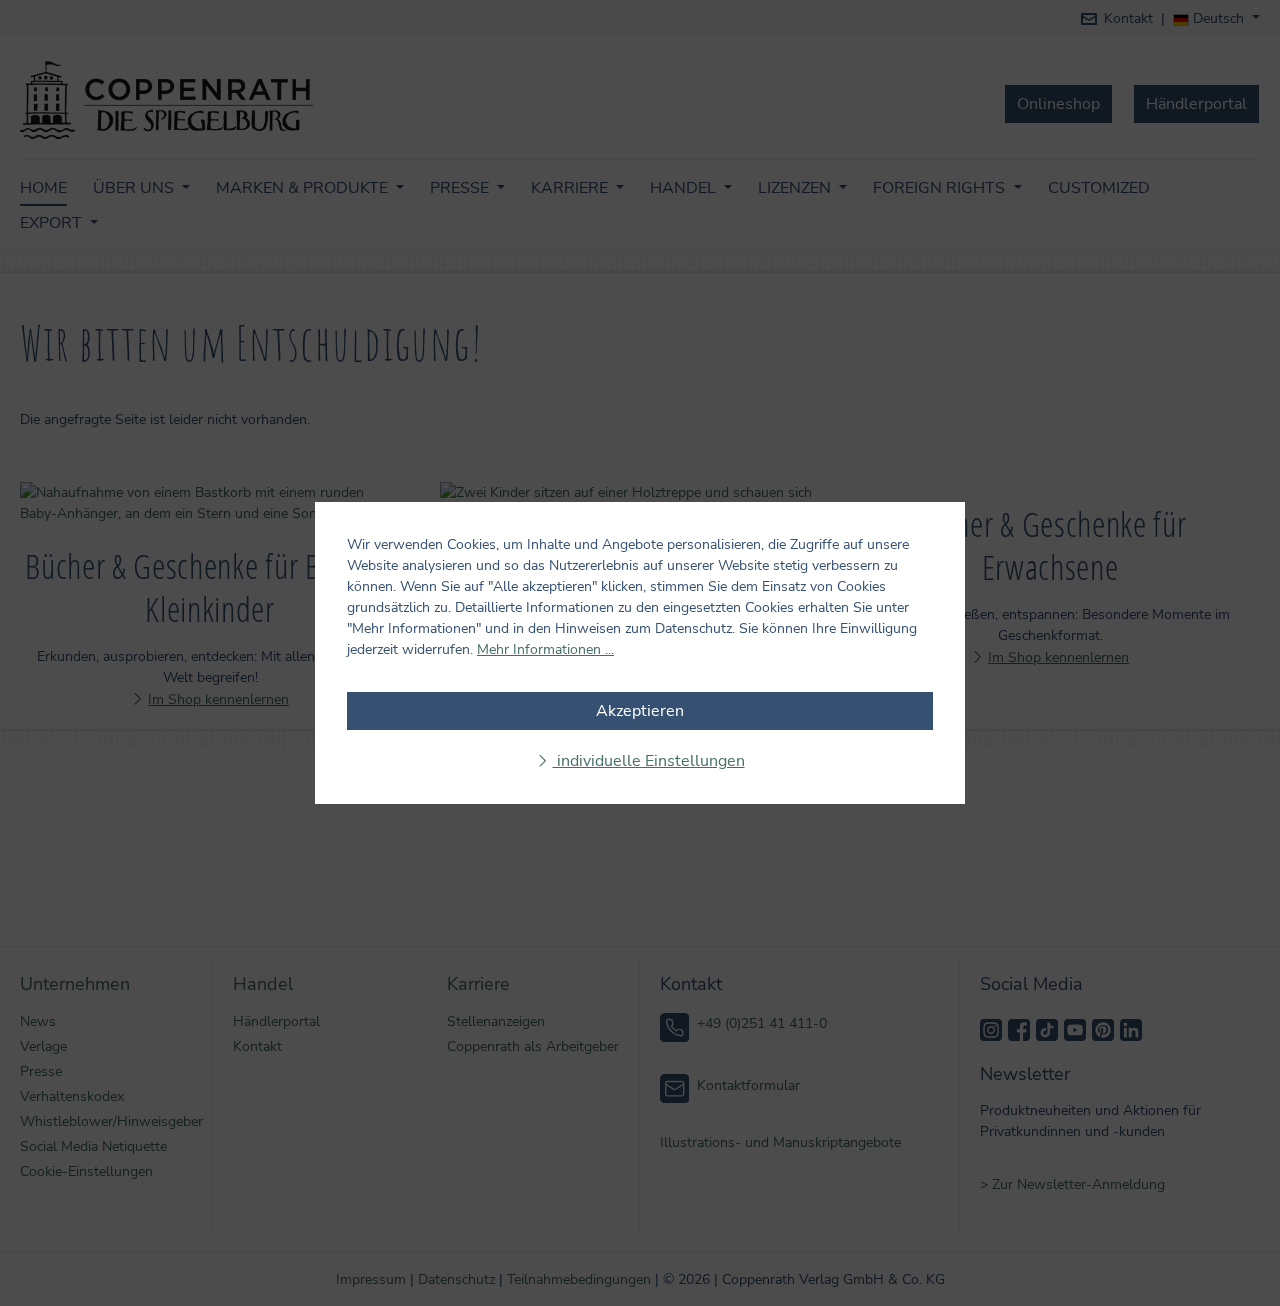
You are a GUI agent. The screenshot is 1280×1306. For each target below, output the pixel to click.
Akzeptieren (640, 711)
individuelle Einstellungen (649, 761)
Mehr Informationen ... (545, 649)
